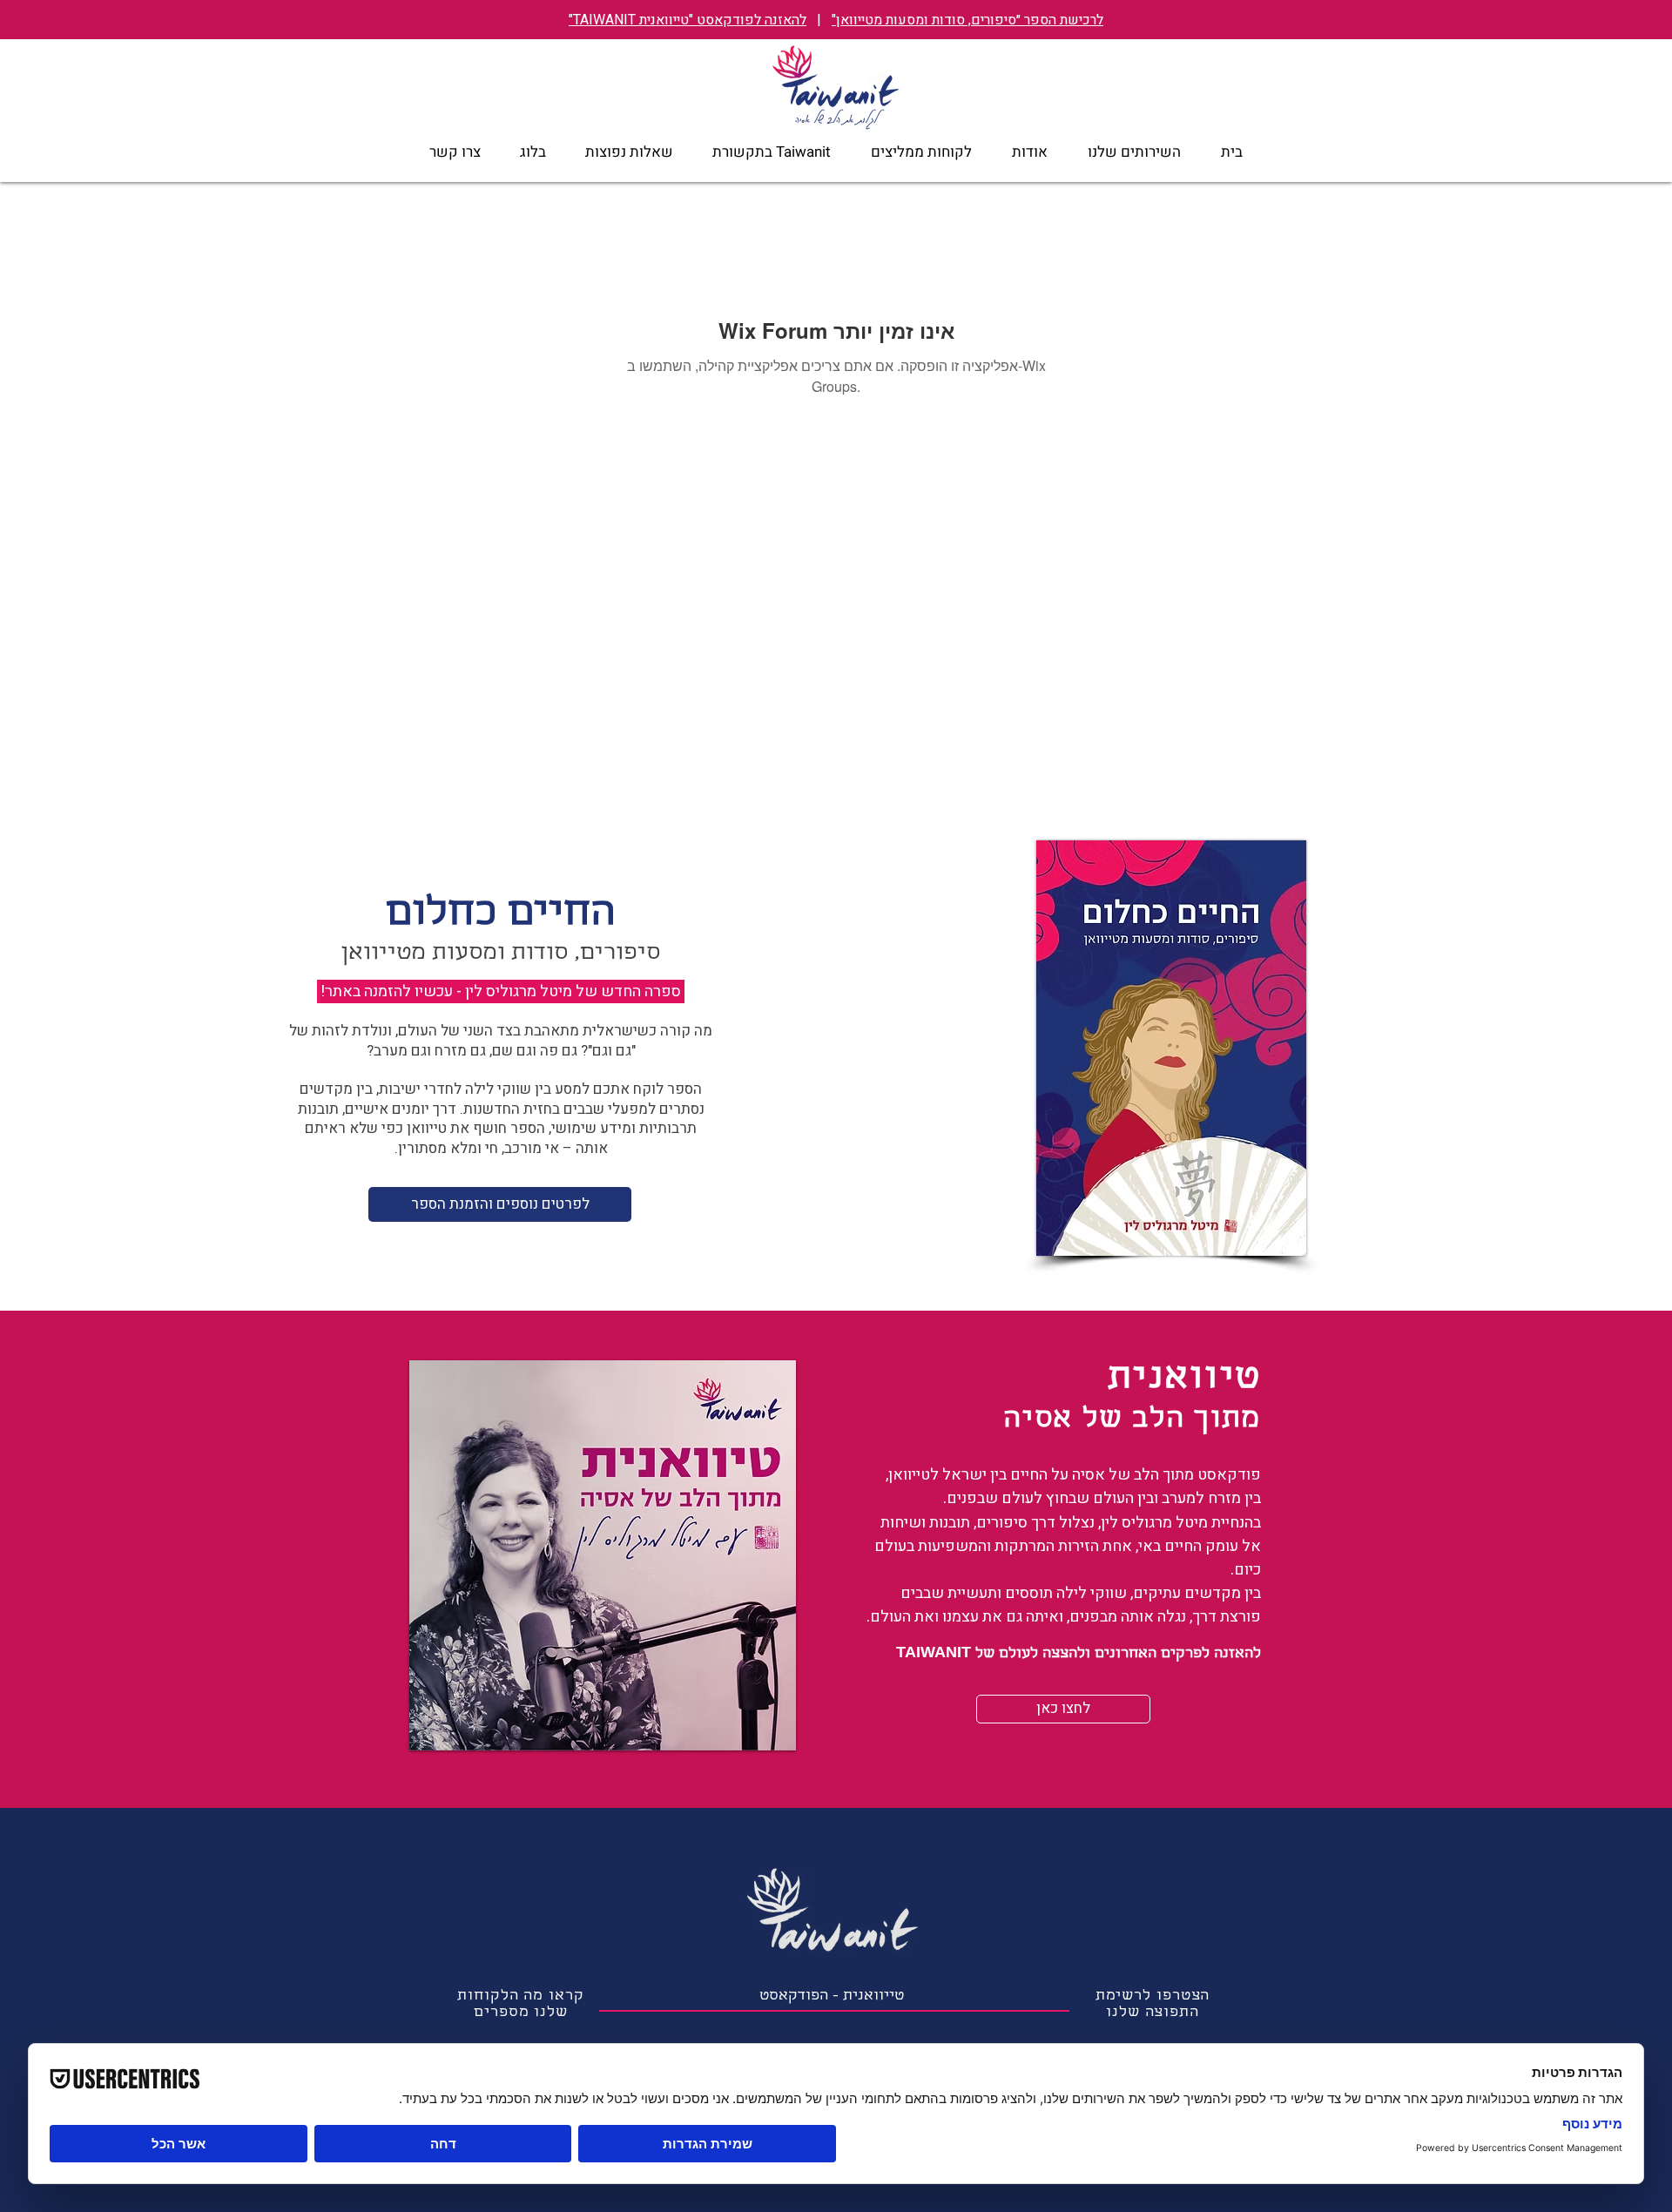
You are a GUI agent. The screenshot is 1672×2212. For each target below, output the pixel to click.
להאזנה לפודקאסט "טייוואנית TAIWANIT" (688, 20)
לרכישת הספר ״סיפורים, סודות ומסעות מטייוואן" (967, 20)
